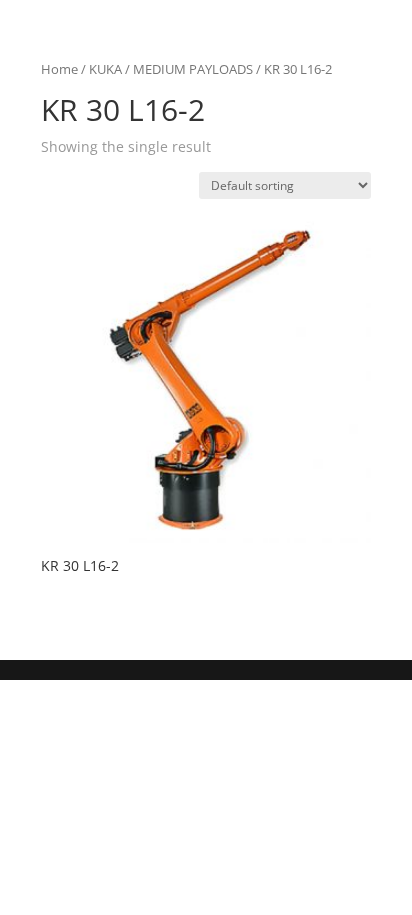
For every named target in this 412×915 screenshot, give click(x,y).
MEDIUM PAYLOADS (193, 69)
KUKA (105, 69)
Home (59, 69)
